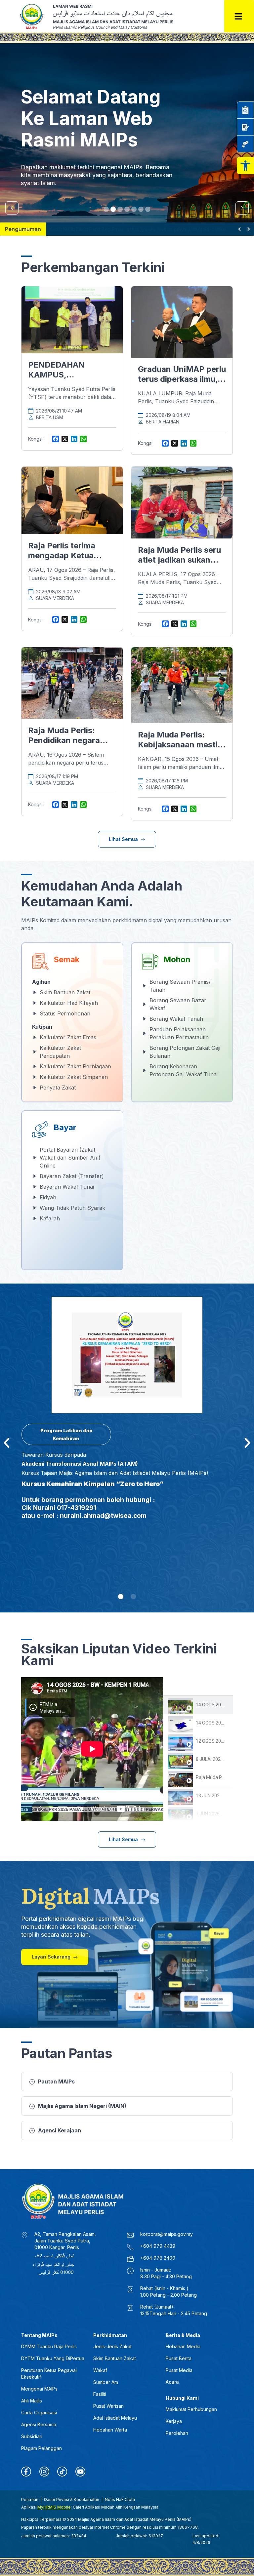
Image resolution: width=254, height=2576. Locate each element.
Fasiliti (100, 2394)
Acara (172, 2382)
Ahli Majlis (32, 2401)
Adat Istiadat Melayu (115, 2418)
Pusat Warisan (108, 2406)
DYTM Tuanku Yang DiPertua (53, 2358)
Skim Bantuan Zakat (115, 2358)
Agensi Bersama (39, 2424)
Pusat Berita (179, 2358)
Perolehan (177, 2433)
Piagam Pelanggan (42, 2448)
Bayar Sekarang (47, 182)
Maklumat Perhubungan (191, 2409)
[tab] (198, 1705)
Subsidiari (32, 2436)
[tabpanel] (92, 1749)
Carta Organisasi (39, 2413)
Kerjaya (174, 2421)
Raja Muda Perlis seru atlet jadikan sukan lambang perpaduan (179, 560)
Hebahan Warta (110, 2430)
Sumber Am (106, 2382)
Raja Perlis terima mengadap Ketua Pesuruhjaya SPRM (65, 555)
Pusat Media (179, 2370)
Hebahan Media (183, 2346)
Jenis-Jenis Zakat (112, 2346)
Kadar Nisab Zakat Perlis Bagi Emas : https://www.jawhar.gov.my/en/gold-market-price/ (142, 229)
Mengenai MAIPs (39, 2389)
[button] (245, 166)
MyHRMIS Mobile (54, 2507)
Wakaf (100, 2370)
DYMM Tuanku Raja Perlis (49, 2346)
